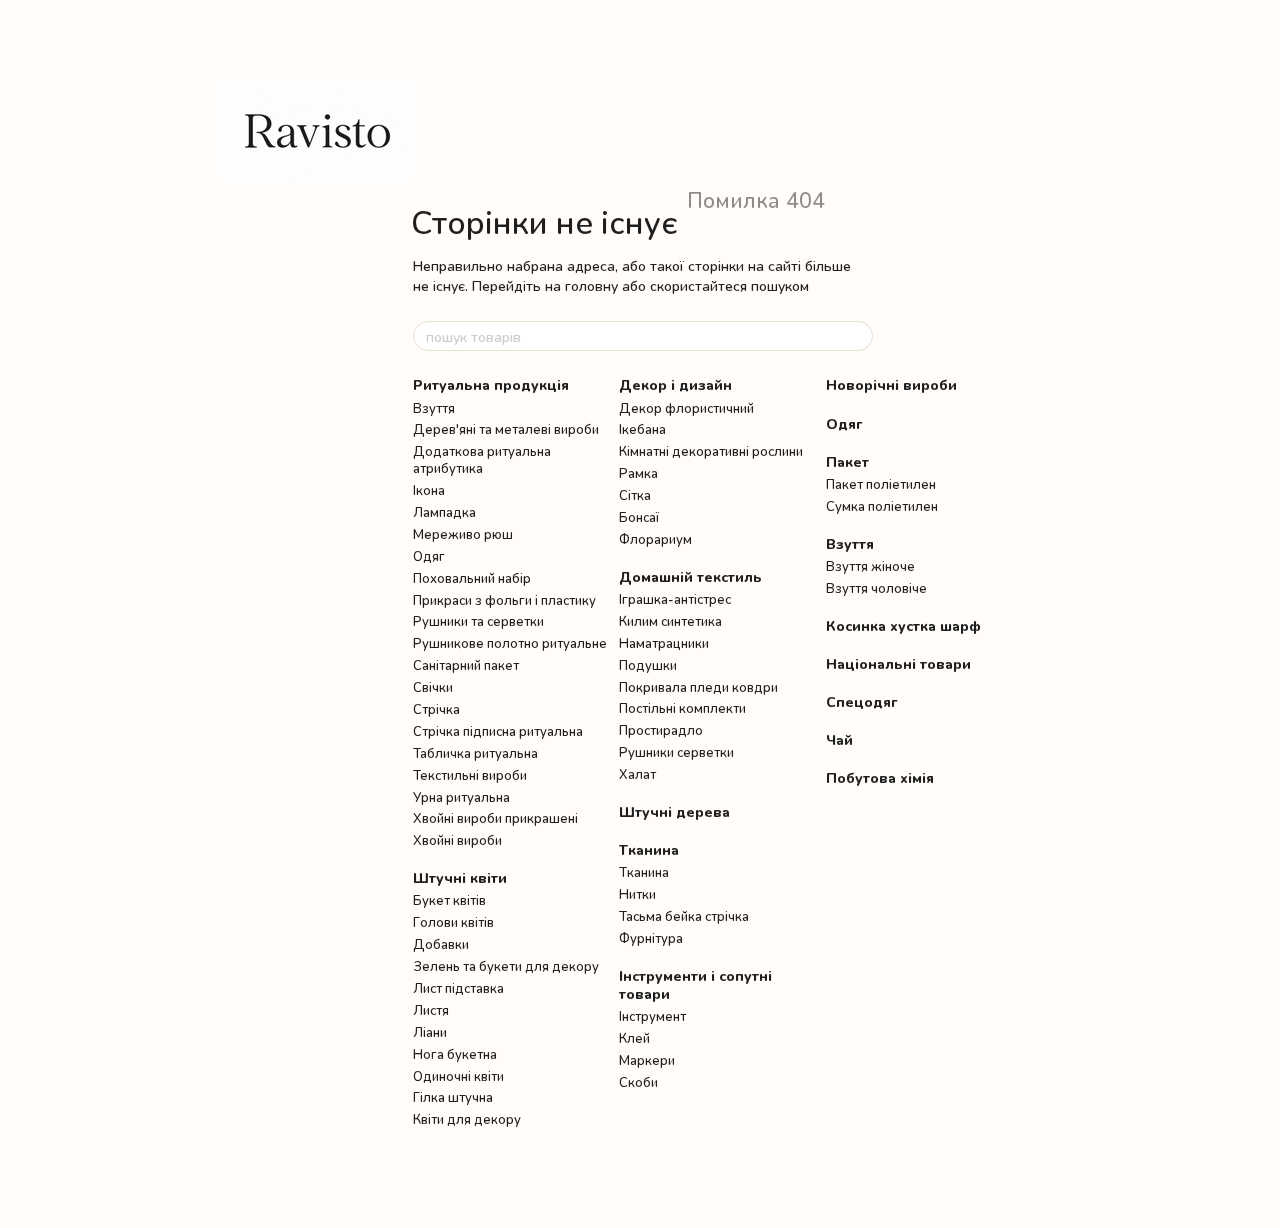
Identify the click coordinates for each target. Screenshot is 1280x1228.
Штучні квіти (460, 877)
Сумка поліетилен (882, 506)
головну (591, 285)
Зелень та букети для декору (506, 966)
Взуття (434, 408)
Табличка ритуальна (475, 753)
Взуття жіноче (870, 566)
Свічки (433, 687)
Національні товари (898, 663)
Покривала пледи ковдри (698, 687)
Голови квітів (453, 922)
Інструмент (652, 1016)
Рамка (638, 473)
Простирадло (661, 730)
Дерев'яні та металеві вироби (506, 429)
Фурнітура (651, 938)
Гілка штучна (453, 1097)
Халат (637, 774)
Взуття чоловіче (876, 588)
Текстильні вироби (470, 775)
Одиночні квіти (458, 1076)
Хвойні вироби (457, 840)
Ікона (429, 490)
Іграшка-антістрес (675, 599)
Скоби (638, 1082)
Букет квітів (449, 900)
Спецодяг (862, 701)
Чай (839, 739)
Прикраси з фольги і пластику (504, 600)
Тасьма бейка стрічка (684, 916)
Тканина (649, 849)
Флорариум (655, 539)
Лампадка (444, 512)
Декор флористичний (686, 408)
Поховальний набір (472, 578)
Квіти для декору (467, 1119)
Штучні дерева (674, 811)
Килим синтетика (670, 621)
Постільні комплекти (682, 708)
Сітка (635, 495)
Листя (431, 1010)
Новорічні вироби (891, 384)
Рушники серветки (676, 752)
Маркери (647, 1060)
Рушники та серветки (478, 621)
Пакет (847, 461)
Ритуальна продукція (491, 384)
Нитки (637, 894)
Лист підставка (458, 988)
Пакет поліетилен (881, 484)
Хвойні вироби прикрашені (495, 818)
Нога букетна (455, 1054)
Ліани (430, 1032)
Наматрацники (664, 643)
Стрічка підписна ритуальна (498, 731)
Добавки (441, 944)
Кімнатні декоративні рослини (711, 451)
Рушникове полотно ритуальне (510, 643)
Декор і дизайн (675, 384)
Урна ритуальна (461, 797)
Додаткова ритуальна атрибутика (482, 459)
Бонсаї (639, 517)
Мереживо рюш (463, 534)
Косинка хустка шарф (903, 625)
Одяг (429, 556)
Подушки (648, 665)
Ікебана (642, 429)
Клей (634, 1038)
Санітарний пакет (466, 665)
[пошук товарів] (857, 336)
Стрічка (436, 709)
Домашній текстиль (690, 576)
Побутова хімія (880, 777)
